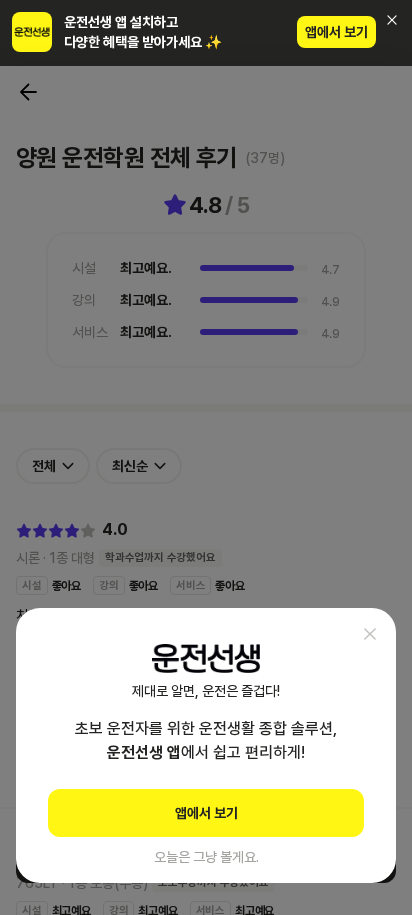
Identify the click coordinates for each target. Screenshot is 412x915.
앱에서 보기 (336, 32)
